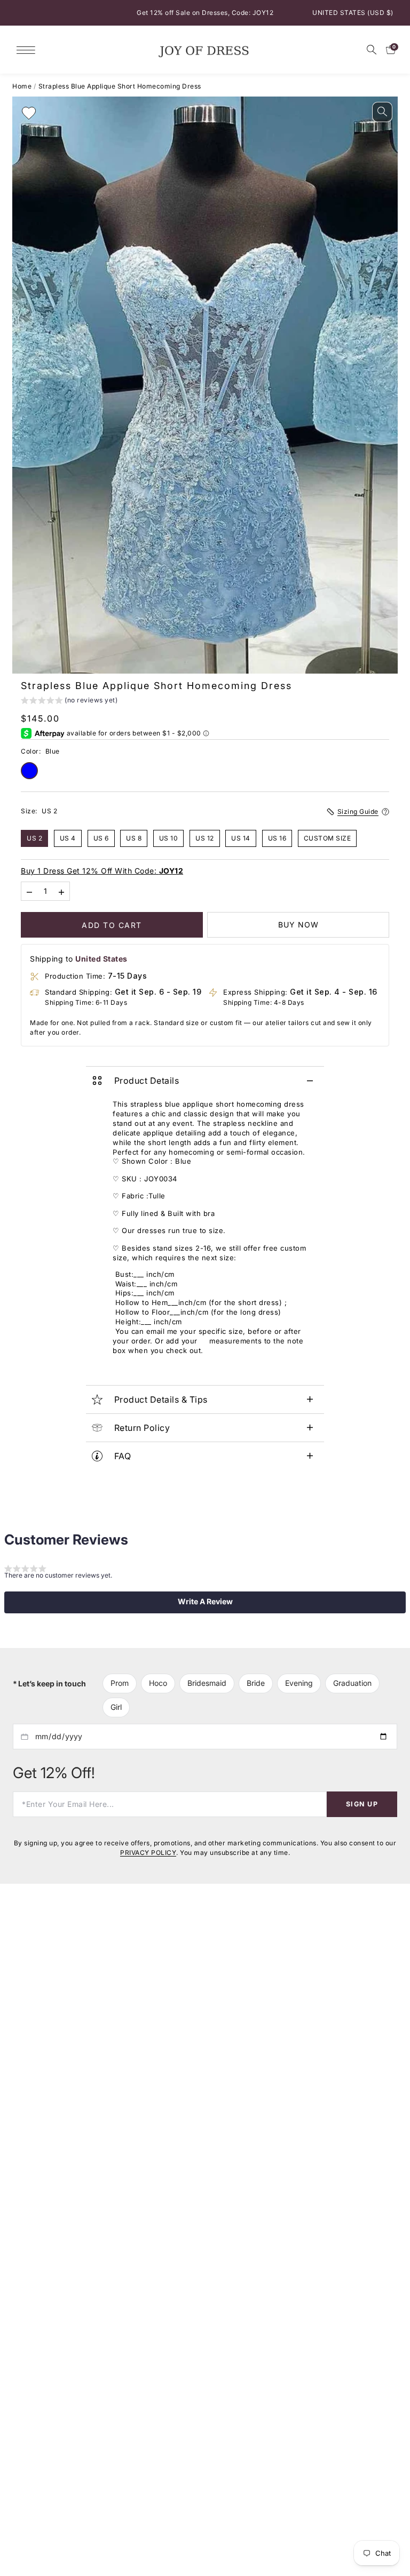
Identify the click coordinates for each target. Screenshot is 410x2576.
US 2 (34, 838)
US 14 (241, 838)
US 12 (205, 838)
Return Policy (142, 1428)
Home (22, 86)
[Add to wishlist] (29, 113)
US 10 (169, 838)
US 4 (68, 838)
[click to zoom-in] (382, 112)
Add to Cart (112, 925)
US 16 (277, 838)
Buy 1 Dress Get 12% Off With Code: (102, 871)
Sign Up (362, 1803)
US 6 (101, 838)
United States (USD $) (353, 13)
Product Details (147, 1081)
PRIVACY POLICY (148, 1853)
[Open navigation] (29, 49)
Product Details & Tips (161, 1399)
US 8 (134, 838)
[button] (69, 702)
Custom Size (328, 838)
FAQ (123, 1456)
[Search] (372, 50)
